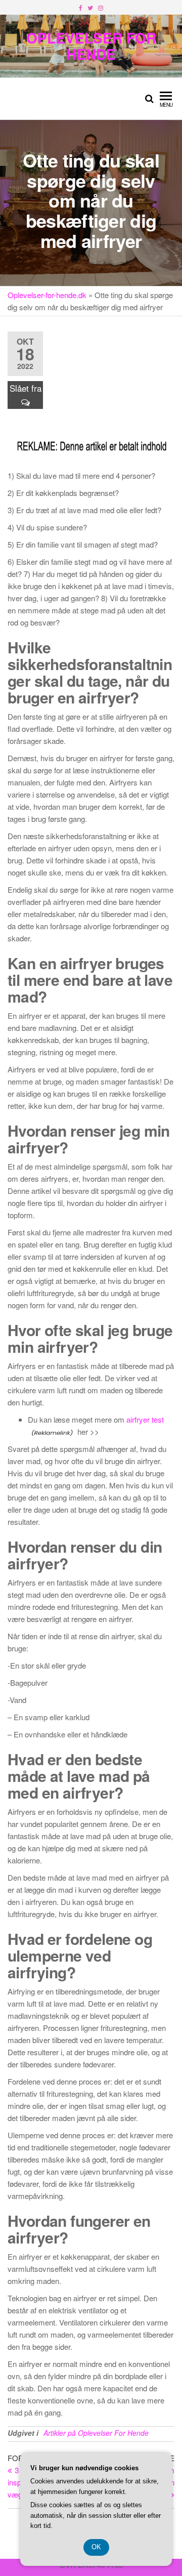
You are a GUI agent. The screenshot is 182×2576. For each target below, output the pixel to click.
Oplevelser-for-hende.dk (47, 295)
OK (96, 2547)
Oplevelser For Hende (91, 46)
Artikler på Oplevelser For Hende (96, 2433)
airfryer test (145, 1419)
